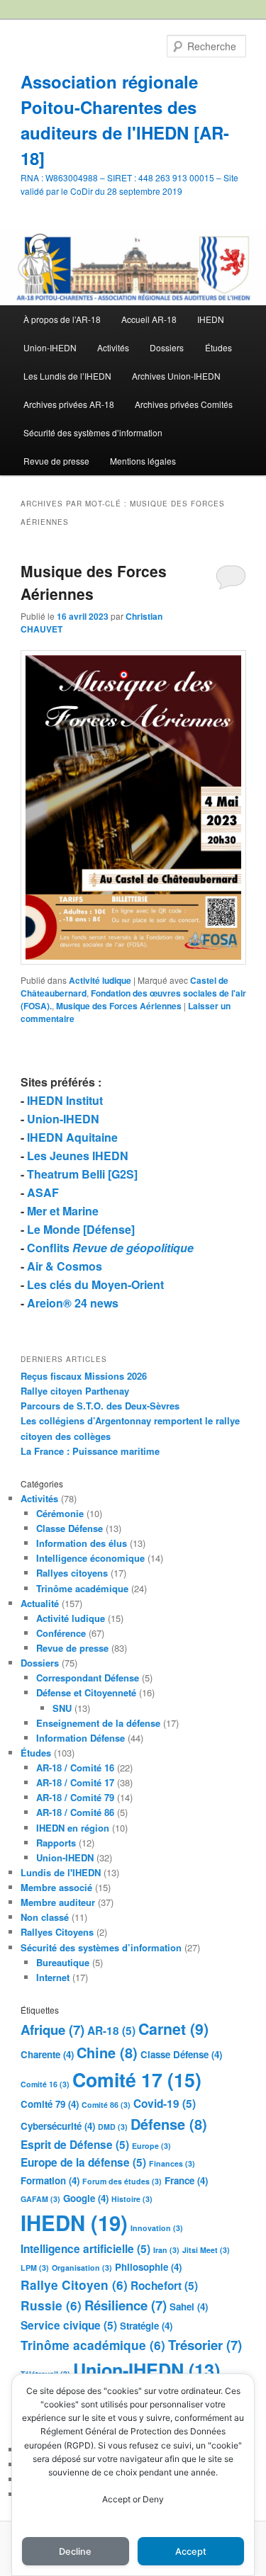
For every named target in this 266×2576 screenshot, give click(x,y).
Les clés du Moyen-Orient (95, 1284)
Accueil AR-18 (149, 319)
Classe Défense (70, 1528)
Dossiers (167, 347)
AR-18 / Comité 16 (75, 1768)
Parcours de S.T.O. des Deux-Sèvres (100, 1406)
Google (86, 2198)
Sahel (189, 2307)
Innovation (157, 2228)
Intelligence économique (90, 1558)
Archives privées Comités (184, 404)
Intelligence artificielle (85, 2249)
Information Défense (81, 1738)
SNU (62, 1708)
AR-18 (111, 2031)
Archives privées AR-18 (69, 404)
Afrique (52, 2030)
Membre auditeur (58, 1902)
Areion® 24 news (73, 1303)
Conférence (61, 1633)
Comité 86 (106, 2105)
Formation (50, 2180)
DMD (113, 2127)
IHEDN (211, 319)
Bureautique (63, 1962)
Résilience (126, 2305)
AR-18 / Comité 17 (75, 1782)
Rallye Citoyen (74, 2285)
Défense (169, 2124)
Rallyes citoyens (72, 1573)
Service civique (69, 2325)
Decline (75, 2552)
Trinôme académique (82, 1588)
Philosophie (148, 2267)
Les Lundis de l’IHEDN (67, 376)
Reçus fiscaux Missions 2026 (84, 1376)
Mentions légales (143, 461)
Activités (113, 347)
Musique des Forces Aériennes (119, 1006)
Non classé (45, 1917)
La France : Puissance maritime (90, 1451)
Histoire (132, 2199)
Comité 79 (50, 2104)
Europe (151, 2146)
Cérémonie (60, 1513)
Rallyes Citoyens (57, 1932)
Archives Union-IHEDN (176, 376)
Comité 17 (137, 2079)
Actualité (40, 1603)
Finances (172, 2163)
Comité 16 (45, 2084)
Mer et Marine (63, 1211)
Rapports (56, 1843)
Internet (53, 1977)
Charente (47, 2054)
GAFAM (40, 2199)
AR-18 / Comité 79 (75, 1797)
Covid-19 (165, 2104)
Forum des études (122, 2181)
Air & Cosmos (65, 1266)
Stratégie (146, 2326)
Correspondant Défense (88, 1678)
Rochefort (164, 2286)
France (186, 2180)
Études (218, 347)
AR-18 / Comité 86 (75, 1812)
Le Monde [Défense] (81, 1229)
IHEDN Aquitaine (72, 1137)
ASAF (43, 1192)
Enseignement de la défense (98, 1723)
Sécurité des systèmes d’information (93, 432)
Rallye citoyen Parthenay (75, 1391)
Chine (107, 2052)
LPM (35, 2268)
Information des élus (82, 1543)
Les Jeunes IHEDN (78, 1156)
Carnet (173, 2029)
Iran (166, 2250)
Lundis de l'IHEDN (61, 1872)
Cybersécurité (58, 2126)
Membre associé (56, 1887)
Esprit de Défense (75, 2145)
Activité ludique (100, 980)
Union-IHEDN (50, 347)
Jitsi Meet (206, 2250)
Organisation (82, 2268)
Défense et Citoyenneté (86, 1692)
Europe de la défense (83, 2162)
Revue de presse (56, 461)
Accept (191, 2552)
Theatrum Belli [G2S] (82, 1174)
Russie (51, 2305)
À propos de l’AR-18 (62, 319)
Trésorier (205, 2345)
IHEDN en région (73, 1828)
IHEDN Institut (65, 1100)
